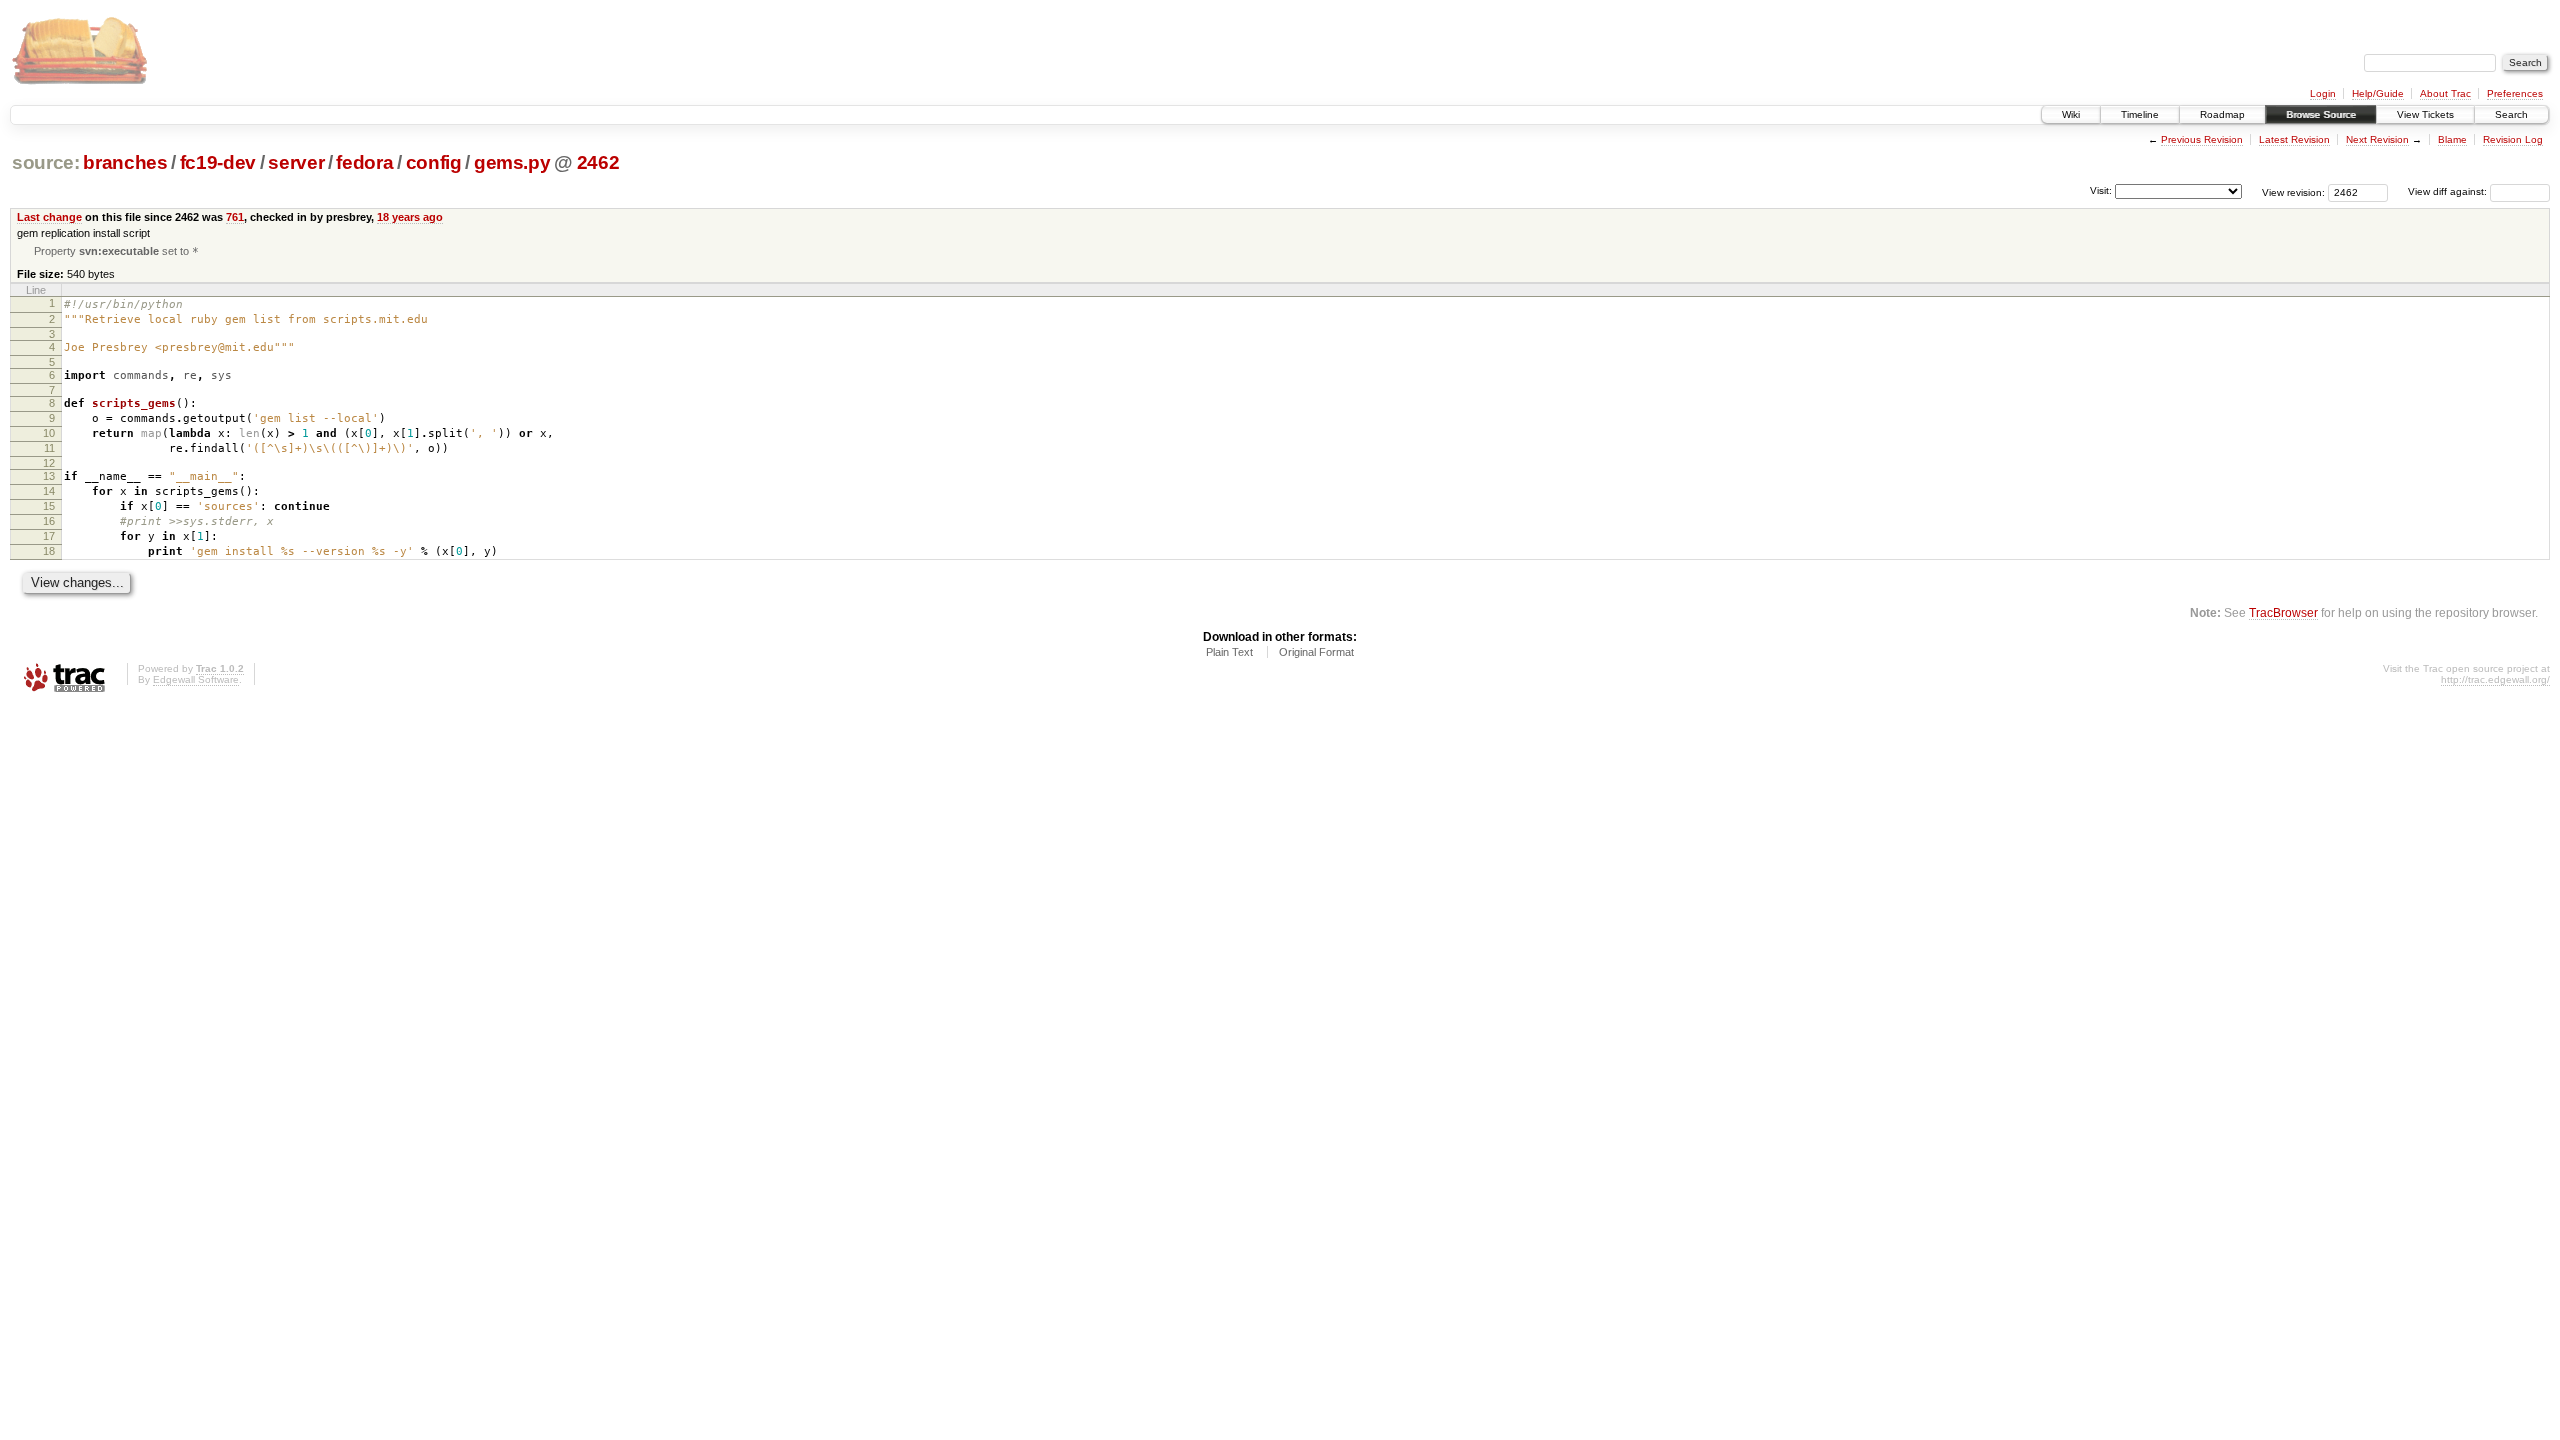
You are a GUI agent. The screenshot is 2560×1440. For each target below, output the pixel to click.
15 (49, 506)
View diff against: (2449, 191)
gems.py (512, 162)
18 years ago (410, 217)
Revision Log (2513, 139)
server (296, 162)
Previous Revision (2202, 139)
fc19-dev (218, 162)
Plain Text (1229, 652)
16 (49, 521)
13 (49, 476)
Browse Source (2321, 114)
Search (2511, 114)
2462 (598, 162)
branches (125, 162)
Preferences (2515, 93)
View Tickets (2425, 114)
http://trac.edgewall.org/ (2495, 679)
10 (49, 433)
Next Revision (2377, 139)
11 (49, 448)
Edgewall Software (196, 679)
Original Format (1316, 652)
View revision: (2293, 191)
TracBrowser (2283, 612)
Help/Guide (2378, 93)
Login (2323, 93)
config (434, 162)
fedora (364, 162)
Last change (49, 217)
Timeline (2140, 114)
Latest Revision (2294, 139)
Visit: (2101, 190)
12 (49, 463)
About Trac (2445, 93)
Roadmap (2222, 114)
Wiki (2071, 114)
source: (46, 162)
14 (49, 491)
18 (49, 551)
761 (235, 217)
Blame (2452, 139)
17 (49, 536)
